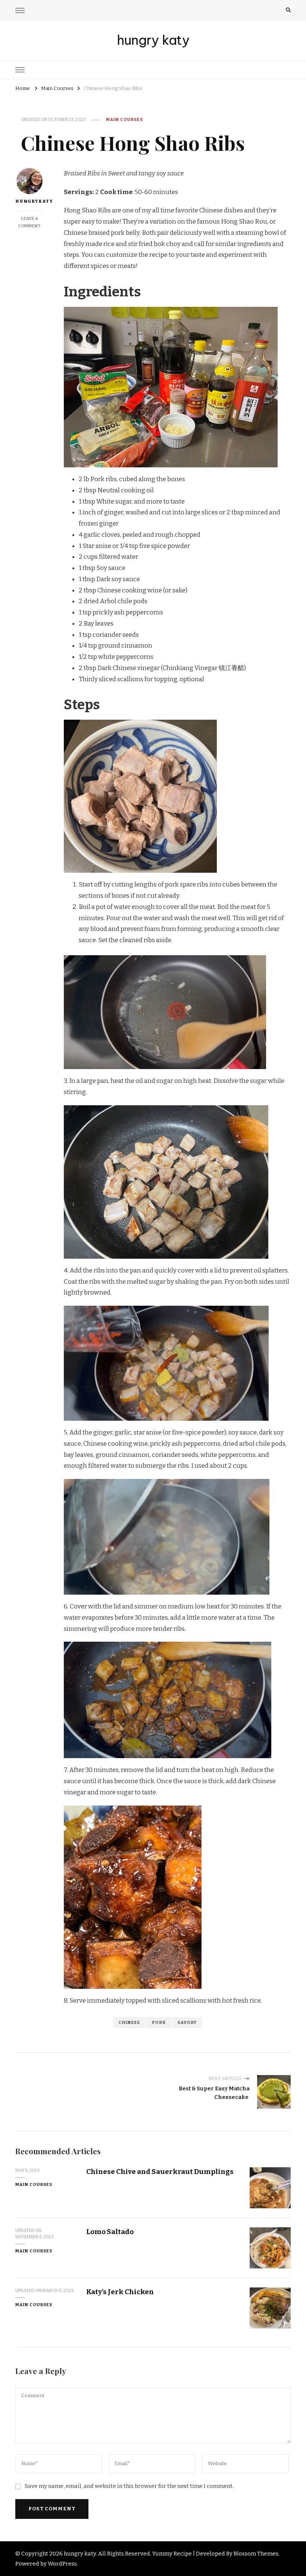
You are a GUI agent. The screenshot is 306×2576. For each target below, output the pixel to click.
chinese (129, 2022)
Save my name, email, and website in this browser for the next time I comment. (129, 2486)
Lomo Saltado (110, 2232)
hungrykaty (29, 201)
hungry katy (153, 40)
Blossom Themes (256, 2554)
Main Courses (124, 119)
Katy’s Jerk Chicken (121, 2292)
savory (187, 2022)
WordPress (62, 2564)
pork (159, 2022)
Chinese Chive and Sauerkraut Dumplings (160, 2172)
